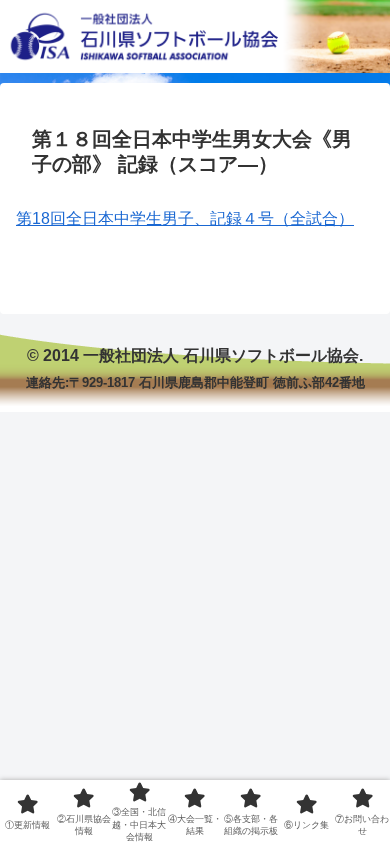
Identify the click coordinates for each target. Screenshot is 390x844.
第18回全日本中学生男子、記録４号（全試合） (185, 218)
